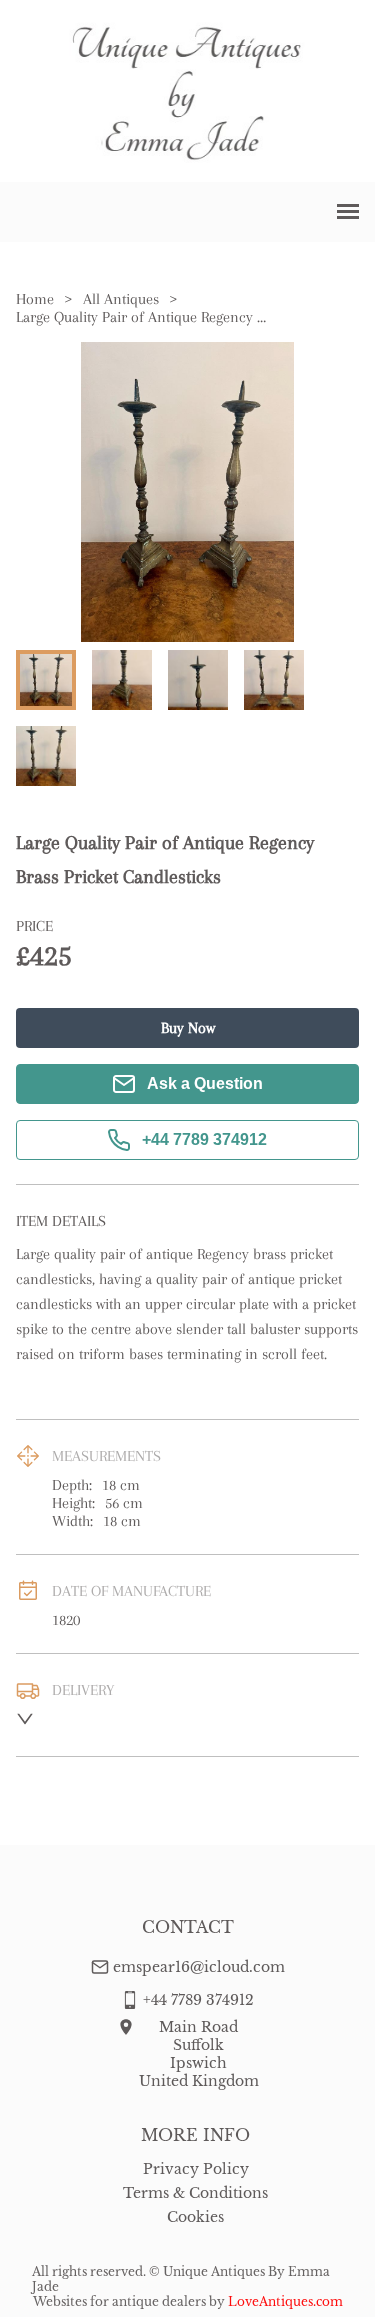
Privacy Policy (196, 2169)
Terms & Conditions (195, 2193)
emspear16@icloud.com (199, 1967)
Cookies (195, 2217)
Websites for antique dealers (119, 2301)
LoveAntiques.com (285, 2301)
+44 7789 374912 (204, 1139)
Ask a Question (205, 1083)
